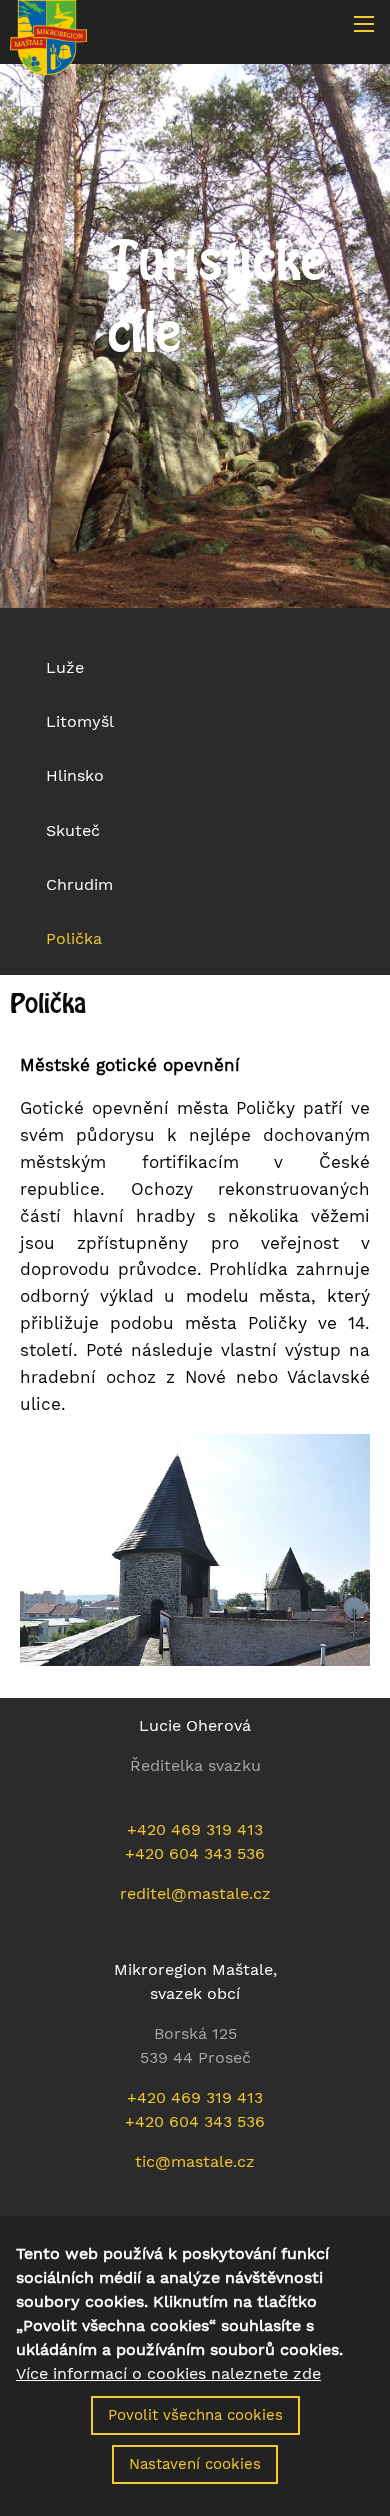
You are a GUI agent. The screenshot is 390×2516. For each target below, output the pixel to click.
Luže (65, 667)
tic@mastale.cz (195, 2161)
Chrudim (79, 884)
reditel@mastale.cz (195, 1893)
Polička (74, 938)
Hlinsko (75, 775)
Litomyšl (80, 721)
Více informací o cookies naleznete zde (168, 2374)
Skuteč (73, 830)
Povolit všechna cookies (195, 2415)
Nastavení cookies (195, 2464)
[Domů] (48, 36)
